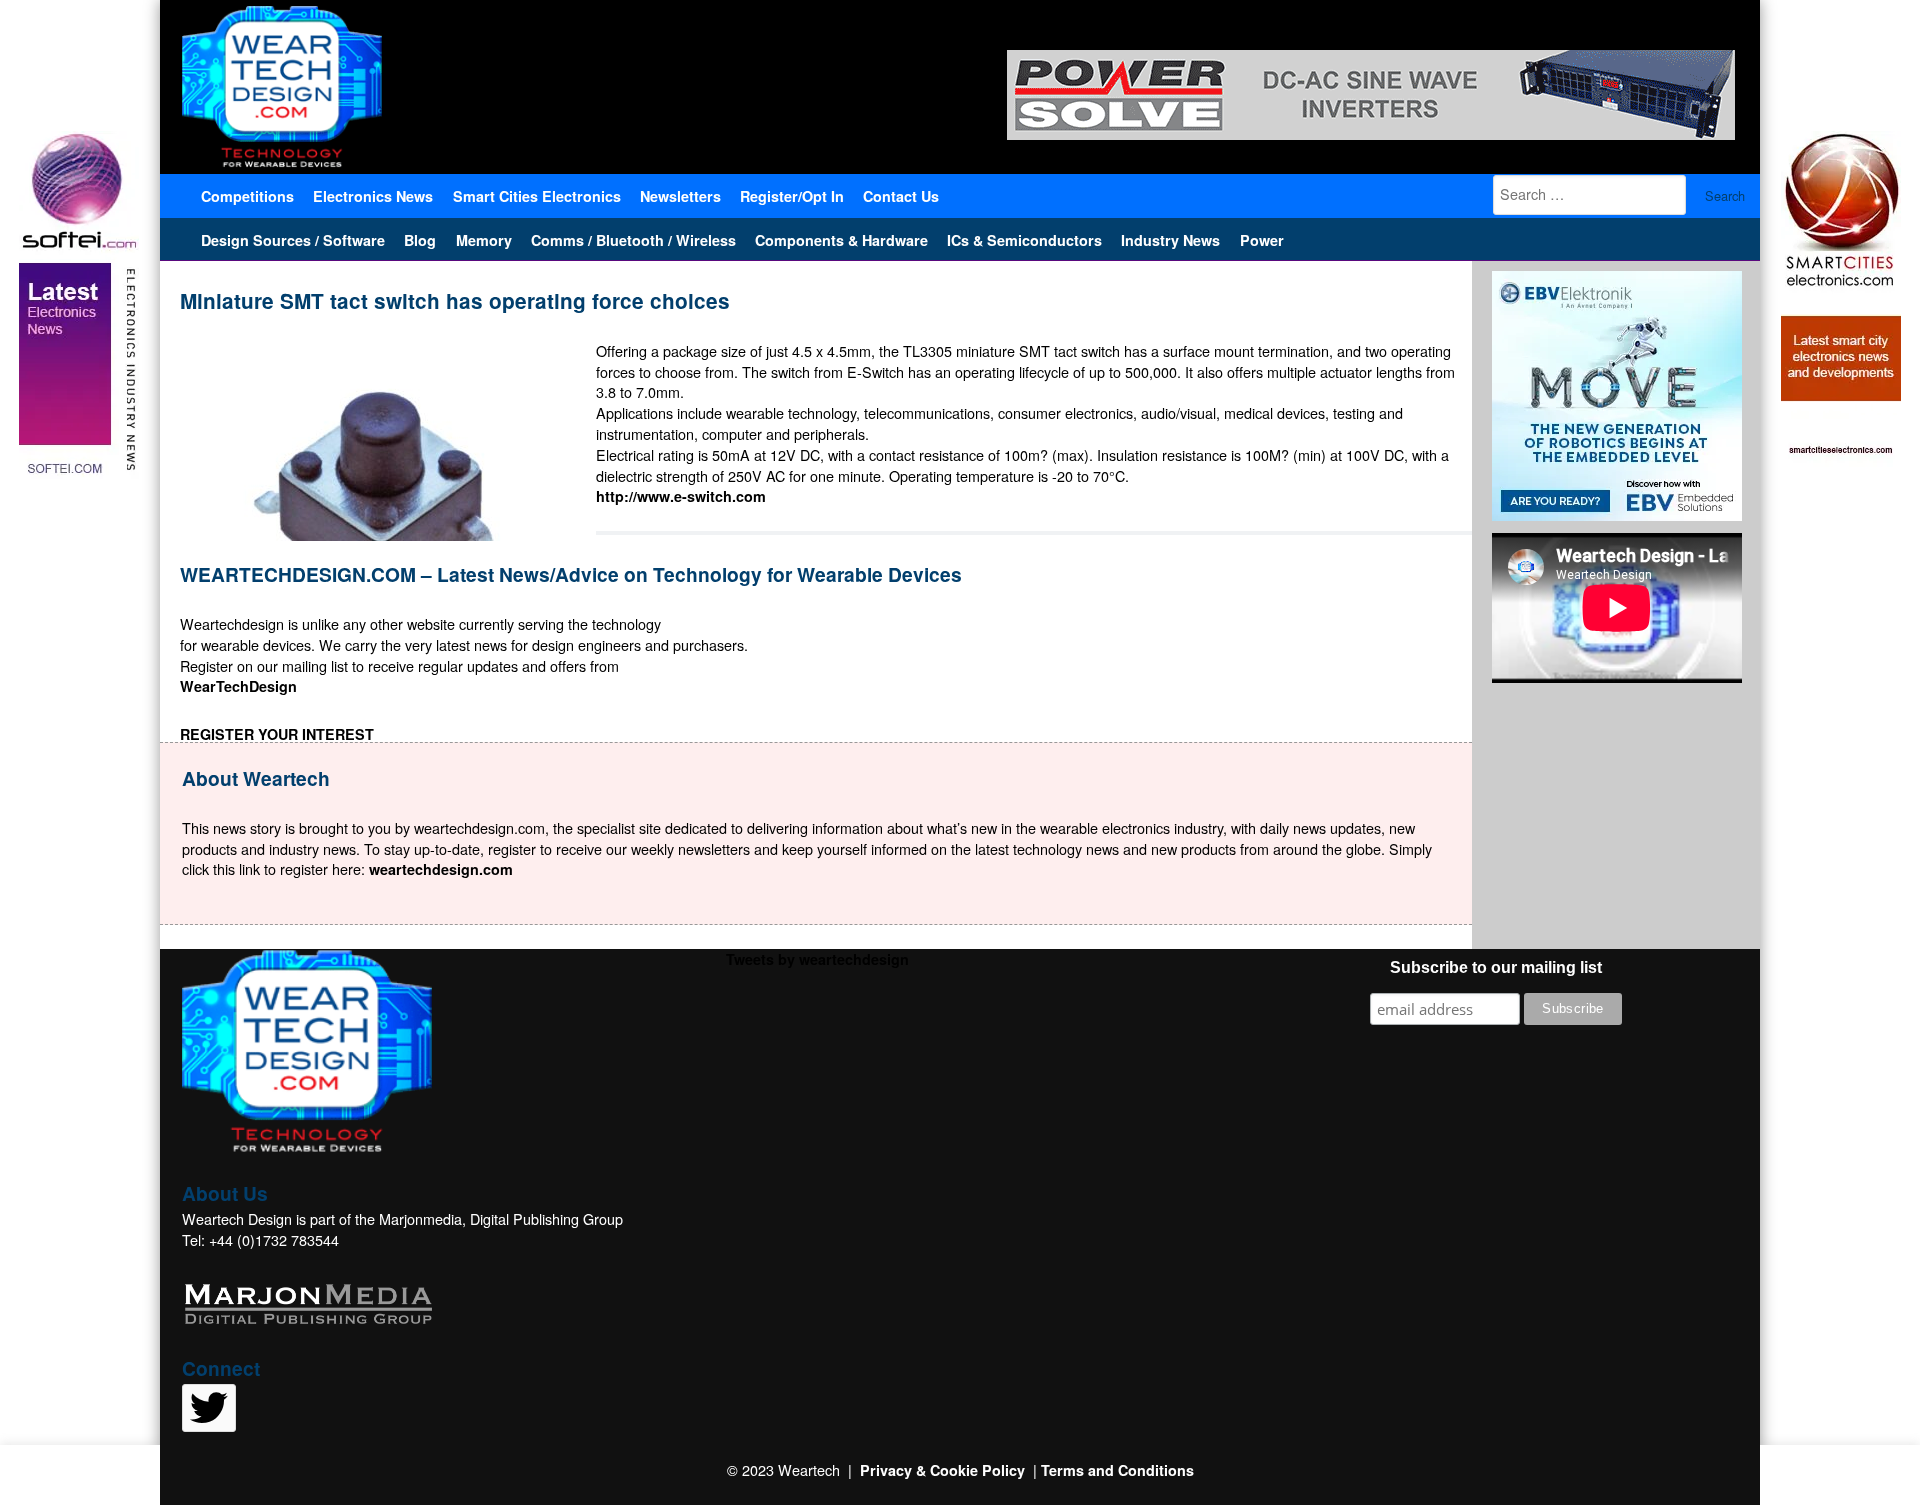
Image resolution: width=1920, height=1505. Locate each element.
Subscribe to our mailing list (1496, 967)
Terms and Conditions (1117, 1470)
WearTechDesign (238, 686)
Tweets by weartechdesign (817, 959)
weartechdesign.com (441, 869)
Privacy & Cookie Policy (942, 1470)
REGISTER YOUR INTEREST (277, 734)
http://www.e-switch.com (681, 496)
